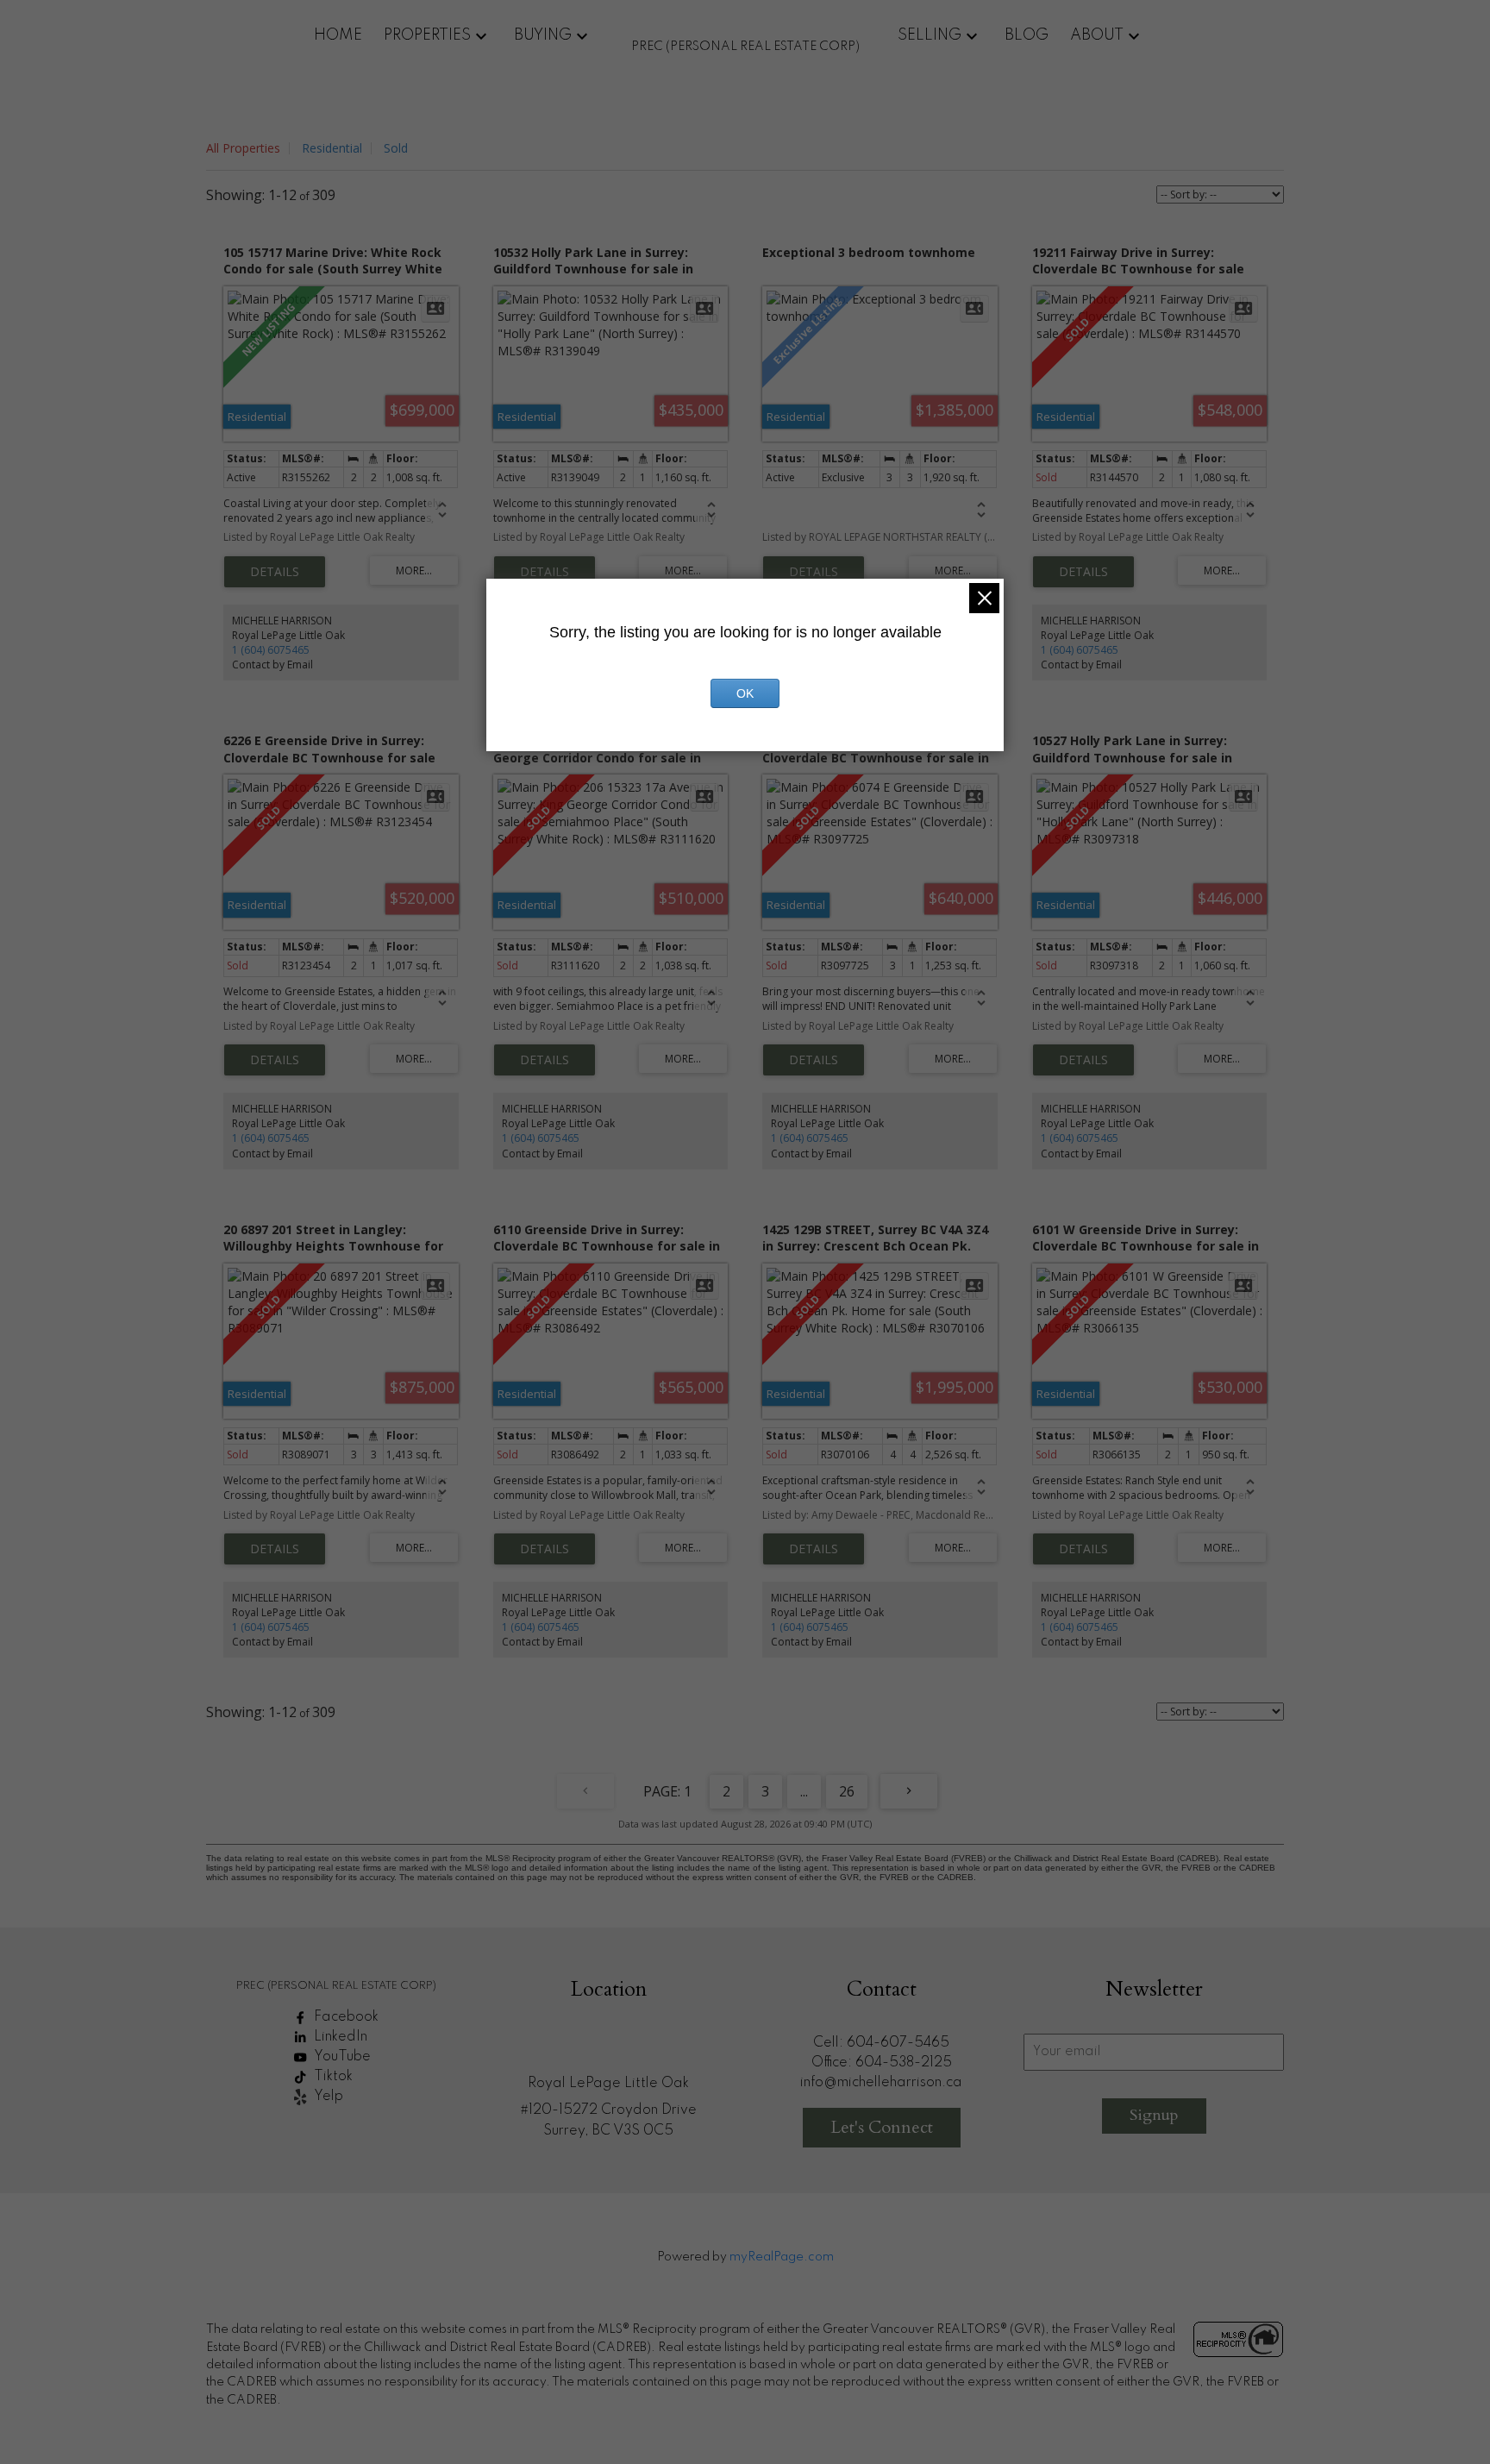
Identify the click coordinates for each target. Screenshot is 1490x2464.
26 (847, 1791)
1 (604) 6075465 (271, 650)
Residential (332, 148)
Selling (930, 35)
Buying (543, 35)
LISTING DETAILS (275, 572)
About (1097, 35)
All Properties (243, 148)
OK (745, 693)
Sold (396, 148)
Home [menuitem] (338, 35)
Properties (427, 35)
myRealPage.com (782, 2257)
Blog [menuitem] (1027, 35)
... (804, 1791)
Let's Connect (882, 2127)
